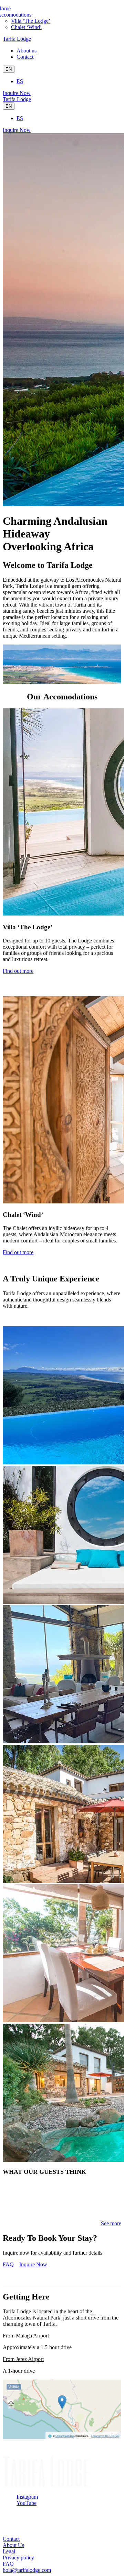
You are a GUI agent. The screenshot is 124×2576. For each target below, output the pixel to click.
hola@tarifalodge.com (27, 2570)
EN (9, 69)
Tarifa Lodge (17, 39)
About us (27, 51)
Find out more (18, 971)
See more (111, 2223)
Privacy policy (18, 2558)
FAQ (8, 2264)
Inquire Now (17, 93)
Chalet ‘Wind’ (26, 27)
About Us (13, 2545)
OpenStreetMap (65, 2436)
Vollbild (14, 2387)
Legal (9, 2551)
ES (20, 81)
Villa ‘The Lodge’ (31, 21)
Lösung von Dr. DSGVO (105, 2436)
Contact (25, 57)
